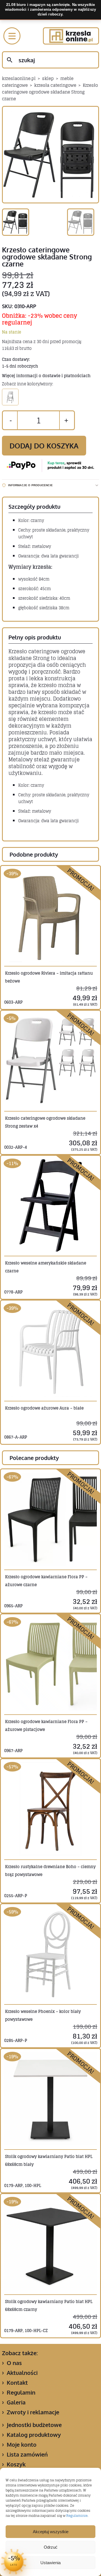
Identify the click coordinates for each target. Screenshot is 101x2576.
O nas (14, 2363)
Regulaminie (77, 2516)
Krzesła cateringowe (55, 85)
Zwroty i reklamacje (33, 2412)
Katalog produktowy (34, 2435)
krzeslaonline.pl (19, 78)
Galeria (16, 2402)
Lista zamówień (27, 2454)
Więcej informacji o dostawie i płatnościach (46, 376)
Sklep (48, 78)
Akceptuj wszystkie (51, 2532)
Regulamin (21, 2392)
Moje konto (22, 2444)
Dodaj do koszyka (44, 446)
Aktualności (22, 2373)
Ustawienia (50, 2563)
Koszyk (16, 2464)
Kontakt (17, 2382)
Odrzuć (51, 2547)
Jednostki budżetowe (34, 2425)
